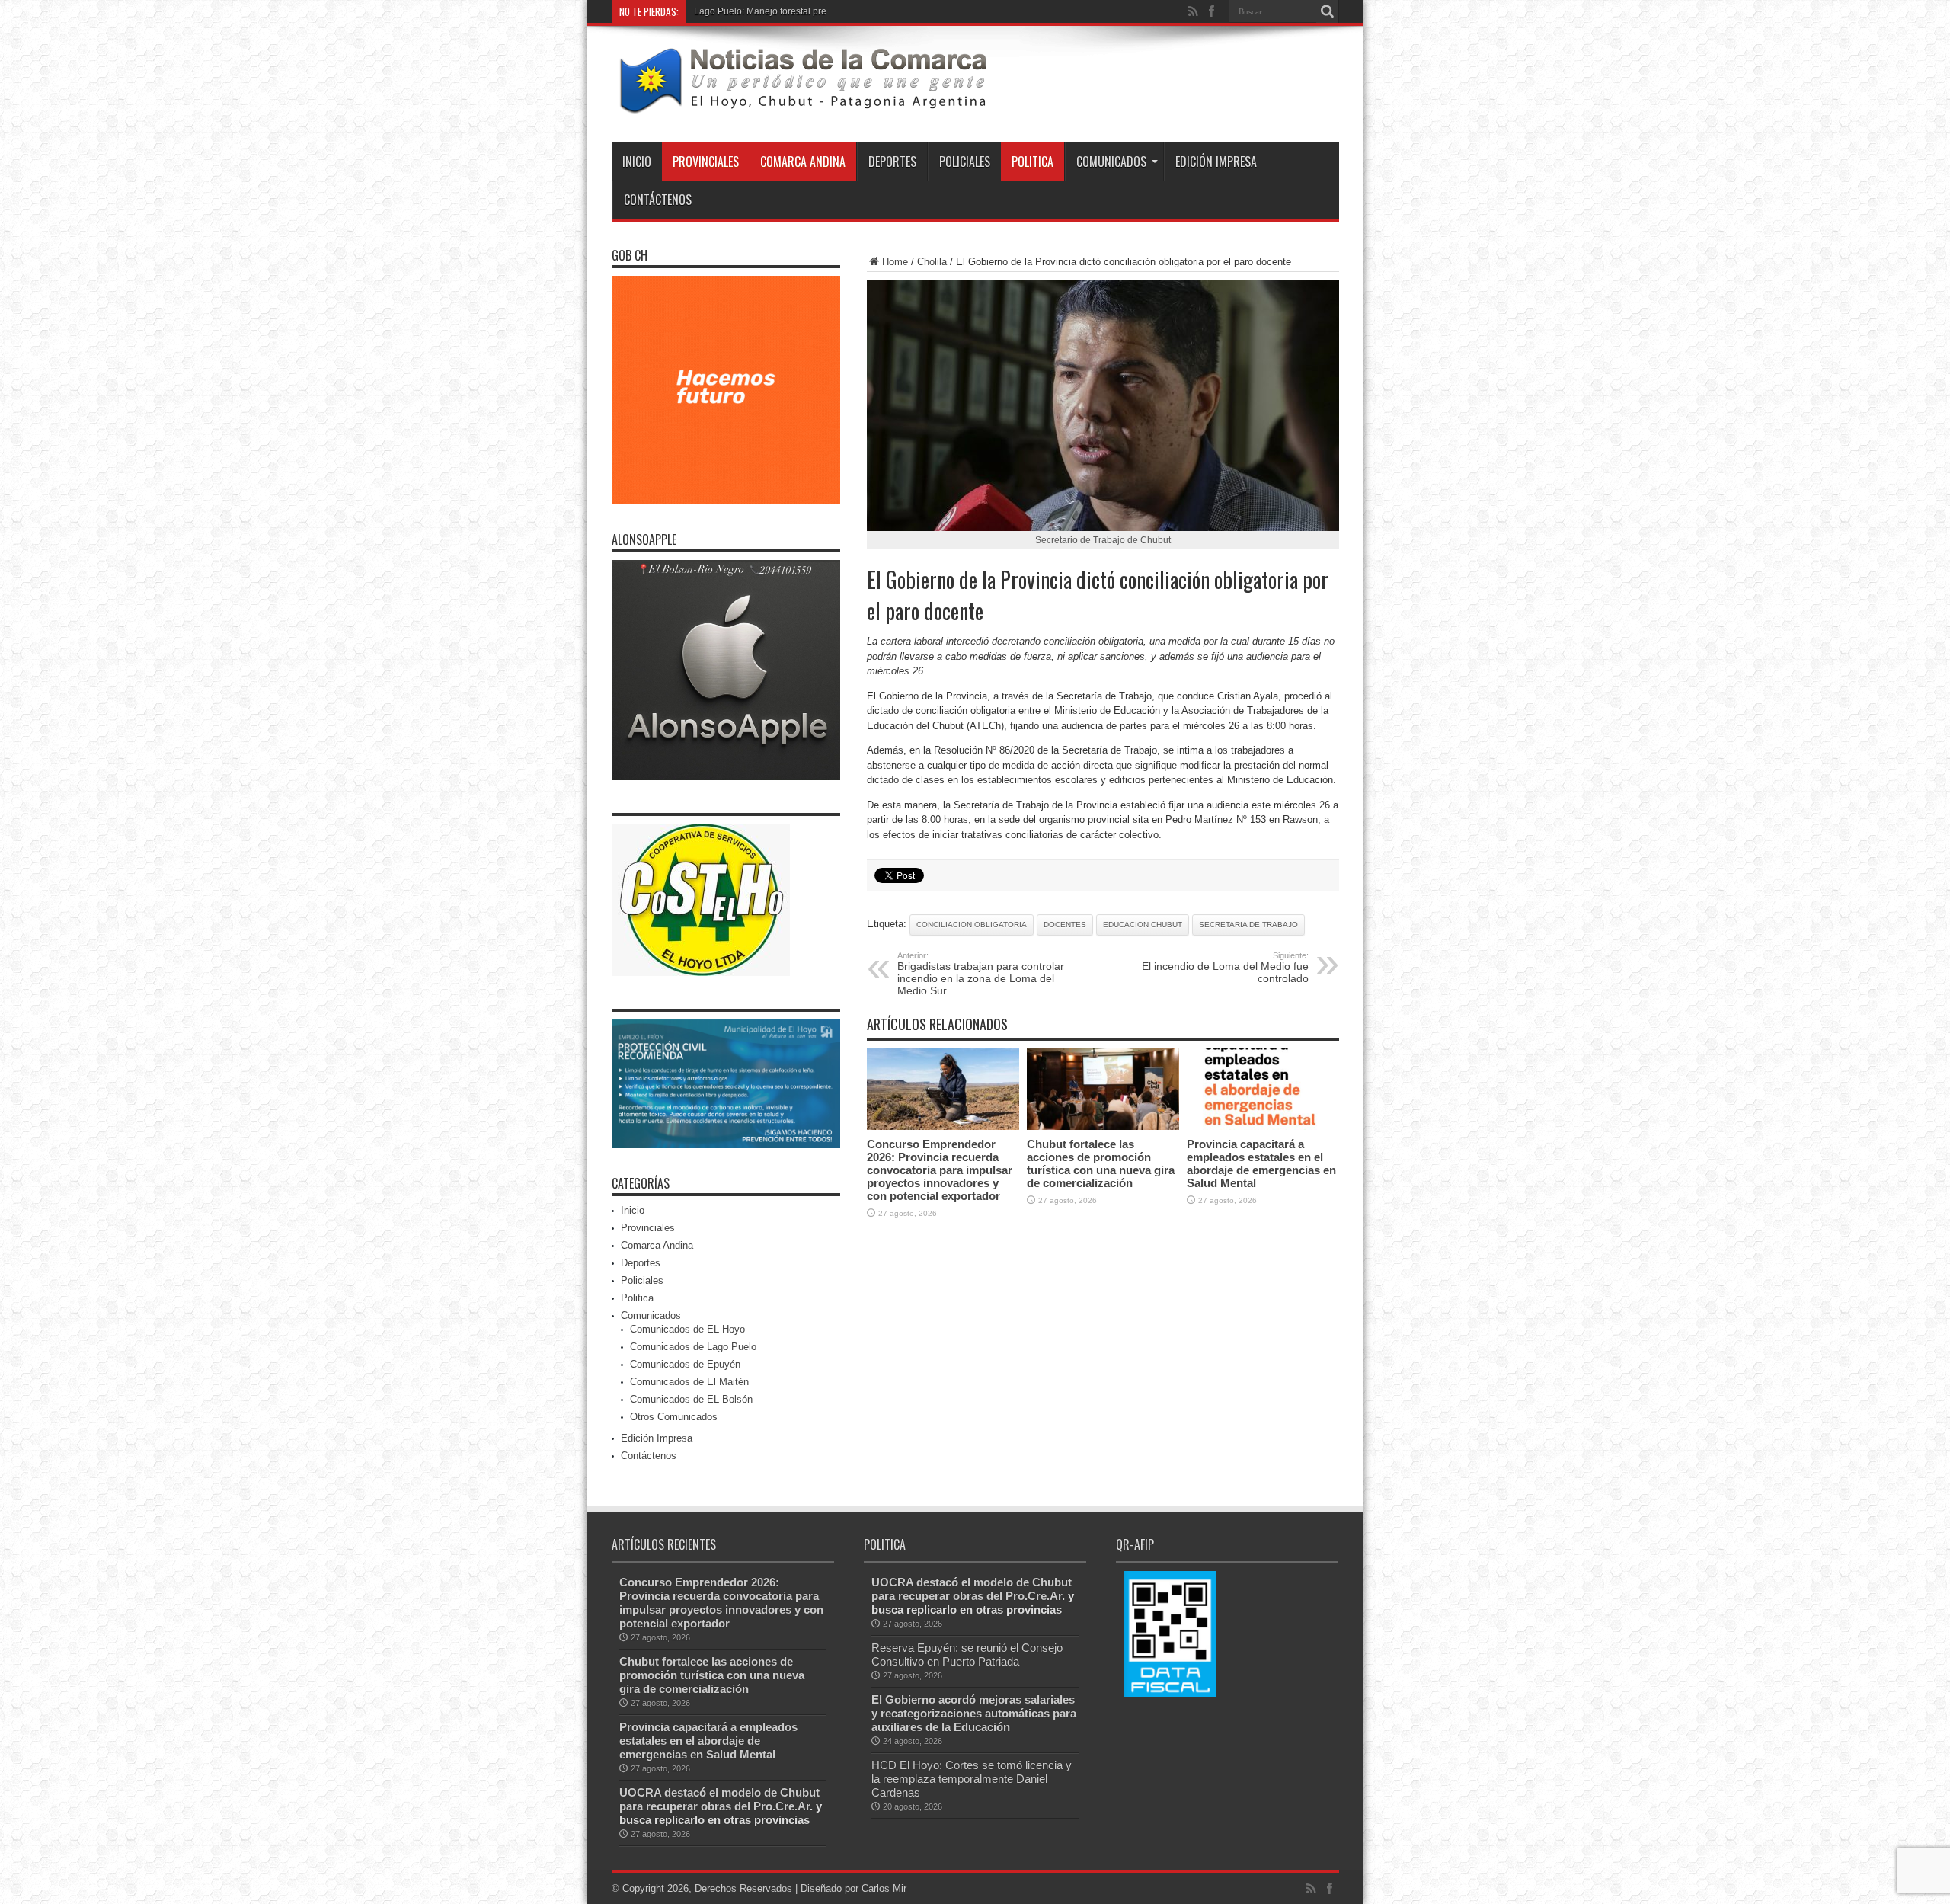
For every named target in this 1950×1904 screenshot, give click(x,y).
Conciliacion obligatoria (972, 925)
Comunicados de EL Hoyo (687, 1329)
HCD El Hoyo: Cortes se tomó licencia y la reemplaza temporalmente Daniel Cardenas (972, 1779)
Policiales (965, 162)
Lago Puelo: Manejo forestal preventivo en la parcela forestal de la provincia (851, 11)
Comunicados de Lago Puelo (693, 1347)
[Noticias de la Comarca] (802, 104)
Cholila (932, 262)
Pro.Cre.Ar (782, 1806)
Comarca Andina (803, 162)
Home (895, 262)
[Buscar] (1328, 11)
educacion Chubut (1143, 925)
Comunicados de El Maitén (689, 1382)
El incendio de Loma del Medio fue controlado (1225, 968)
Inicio (637, 162)
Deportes (892, 162)
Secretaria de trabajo (1248, 925)
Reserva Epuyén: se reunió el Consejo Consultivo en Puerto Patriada (967, 1654)
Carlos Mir (884, 1888)
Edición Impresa (1216, 162)
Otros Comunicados (674, 1417)
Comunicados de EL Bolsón (691, 1399)
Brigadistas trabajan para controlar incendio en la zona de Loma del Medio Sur (981, 974)
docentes (1065, 925)
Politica (1033, 162)
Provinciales (706, 162)
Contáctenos (658, 200)
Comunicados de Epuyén (685, 1364)
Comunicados (1111, 162)
